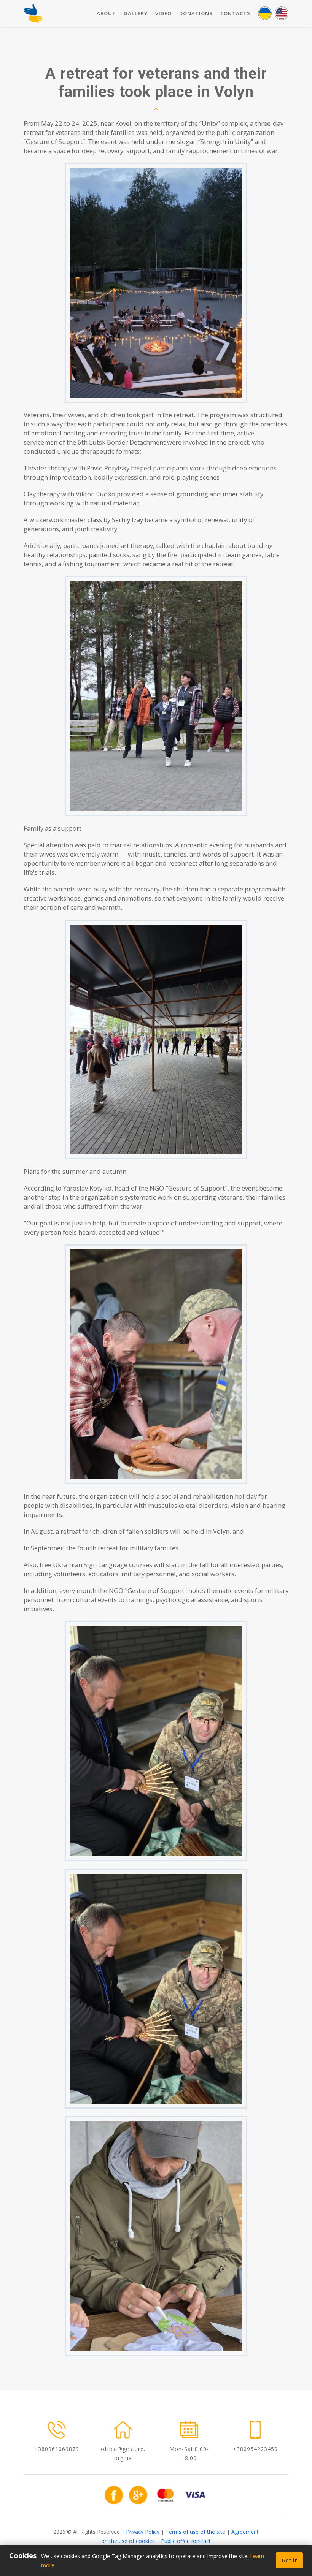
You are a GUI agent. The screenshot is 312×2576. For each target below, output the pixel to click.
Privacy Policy (143, 2532)
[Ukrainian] (265, 13)
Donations (196, 13)
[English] (282, 13)
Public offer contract (186, 2541)
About (106, 13)
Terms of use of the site (195, 2532)
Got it (289, 2560)
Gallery (136, 13)
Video (163, 13)
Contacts (235, 13)
